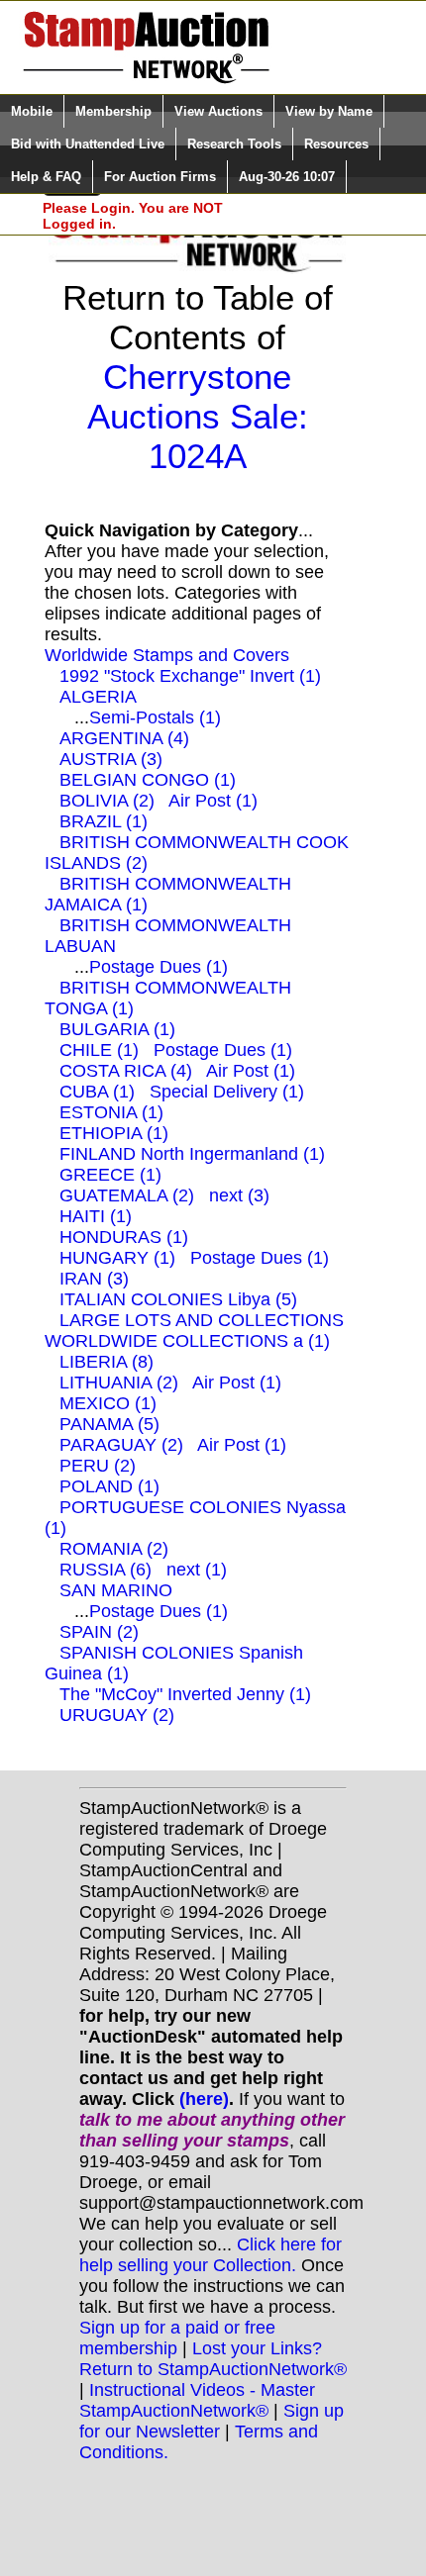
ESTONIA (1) (111, 1112)
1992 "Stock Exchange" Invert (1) (190, 676)
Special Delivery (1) (227, 1092)
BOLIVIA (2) (107, 801)
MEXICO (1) (108, 1403)
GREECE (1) (110, 1175)
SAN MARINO (116, 1590)
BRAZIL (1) (104, 821)
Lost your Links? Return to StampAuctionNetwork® (213, 2359)
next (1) (197, 1570)
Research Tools (234, 144)
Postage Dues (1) (159, 967)
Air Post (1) (213, 801)
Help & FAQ (46, 177)
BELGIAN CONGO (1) (148, 780)
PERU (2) (98, 1466)
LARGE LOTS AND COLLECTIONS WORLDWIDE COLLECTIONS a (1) (194, 1331)
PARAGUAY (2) (121, 1445)
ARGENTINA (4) (124, 738)
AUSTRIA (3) (111, 759)
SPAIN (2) (99, 1632)
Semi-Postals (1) (155, 717)
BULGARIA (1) (117, 1029)
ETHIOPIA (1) (114, 1133)
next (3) (239, 1195)
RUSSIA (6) (106, 1570)
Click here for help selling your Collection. (211, 2255)
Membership (113, 111)
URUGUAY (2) (117, 1715)
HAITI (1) (96, 1216)
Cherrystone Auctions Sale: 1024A (198, 416)
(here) (204, 2099)
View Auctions (218, 111)
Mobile (32, 111)
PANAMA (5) (109, 1424)
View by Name (329, 111)
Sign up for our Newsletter (212, 2421)
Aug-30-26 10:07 (287, 177)
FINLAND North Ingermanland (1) (192, 1154)
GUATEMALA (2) (127, 1195)
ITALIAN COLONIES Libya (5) (178, 1299)
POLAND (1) (109, 1486)
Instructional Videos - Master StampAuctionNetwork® (197, 2400)
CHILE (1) (99, 1050)
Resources (336, 144)
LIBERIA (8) (106, 1362)
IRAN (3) (94, 1279)
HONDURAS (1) (124, 1237)
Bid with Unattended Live (88, 144)
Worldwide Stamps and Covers (167, 655)
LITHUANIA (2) (119, 1383)
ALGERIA (98, 697)
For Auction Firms (160, 177)
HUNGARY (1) (117, 1258)
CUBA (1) (97, 1092)
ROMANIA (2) (114, 1549)
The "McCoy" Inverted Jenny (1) (185, 1694)
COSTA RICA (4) (126, 1071)
